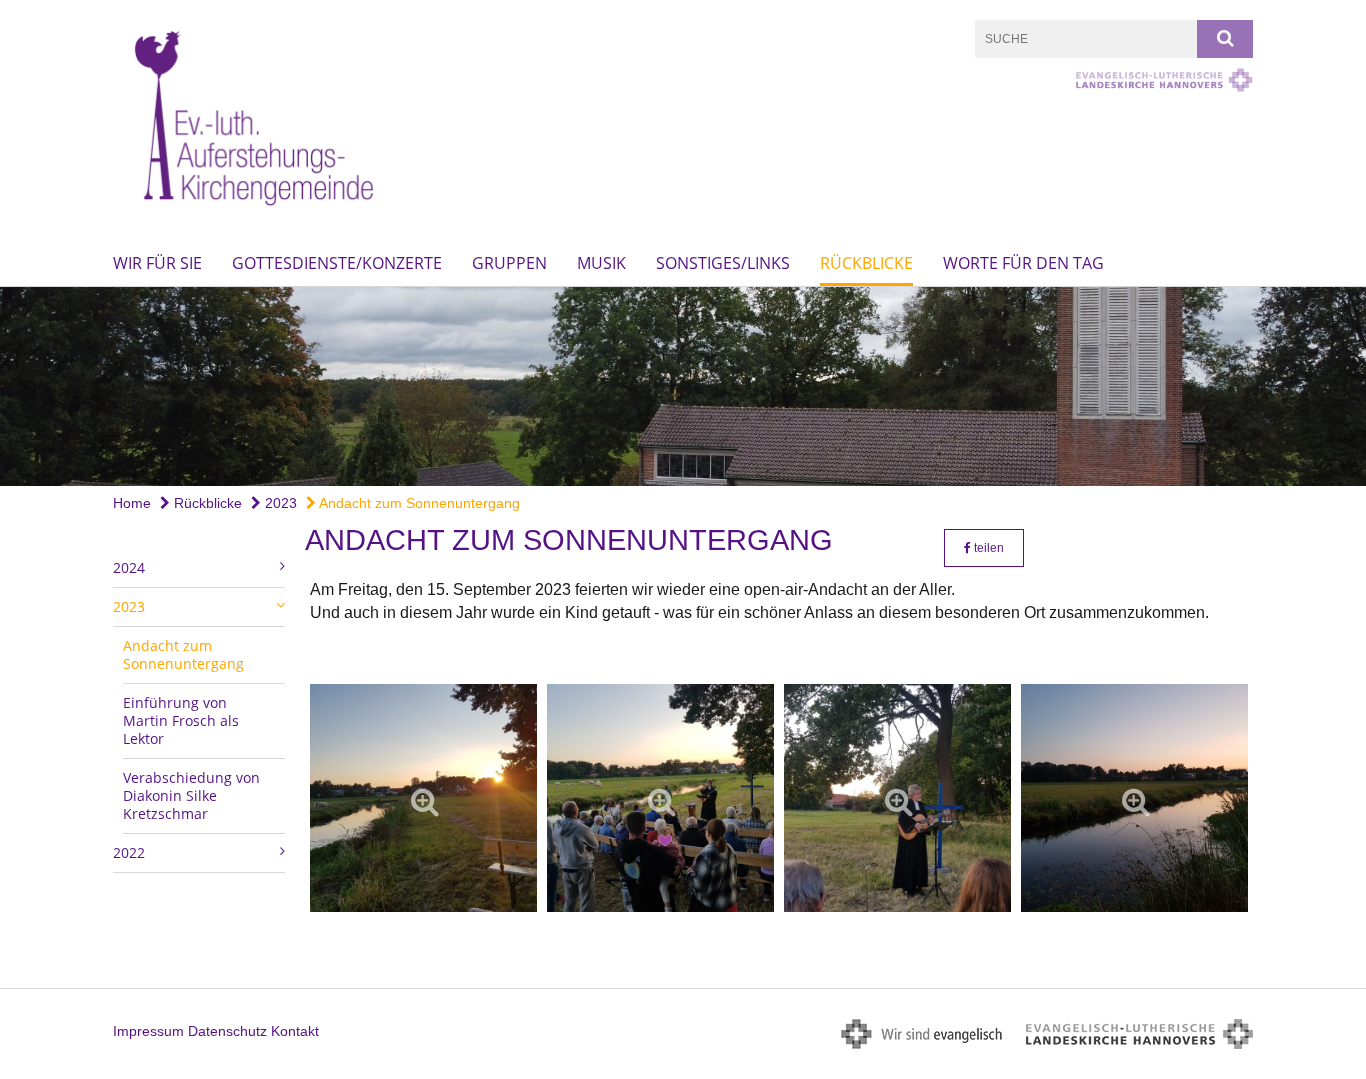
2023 (279, 503)
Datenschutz (227, 1031)
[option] (683, 386)
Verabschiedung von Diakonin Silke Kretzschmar (191, 795)
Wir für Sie (157, 263)
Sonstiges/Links (723, 263)
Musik (601, 263)
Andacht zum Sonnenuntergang (418, 503)
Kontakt (295, 1031)
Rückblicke (866, 263)
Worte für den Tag (1023, 263)
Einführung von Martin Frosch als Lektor (181, 720)
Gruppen (509, 263)
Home (132, 503)
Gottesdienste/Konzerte (337, 263)
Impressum (148, 1031)
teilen (987, 548)
